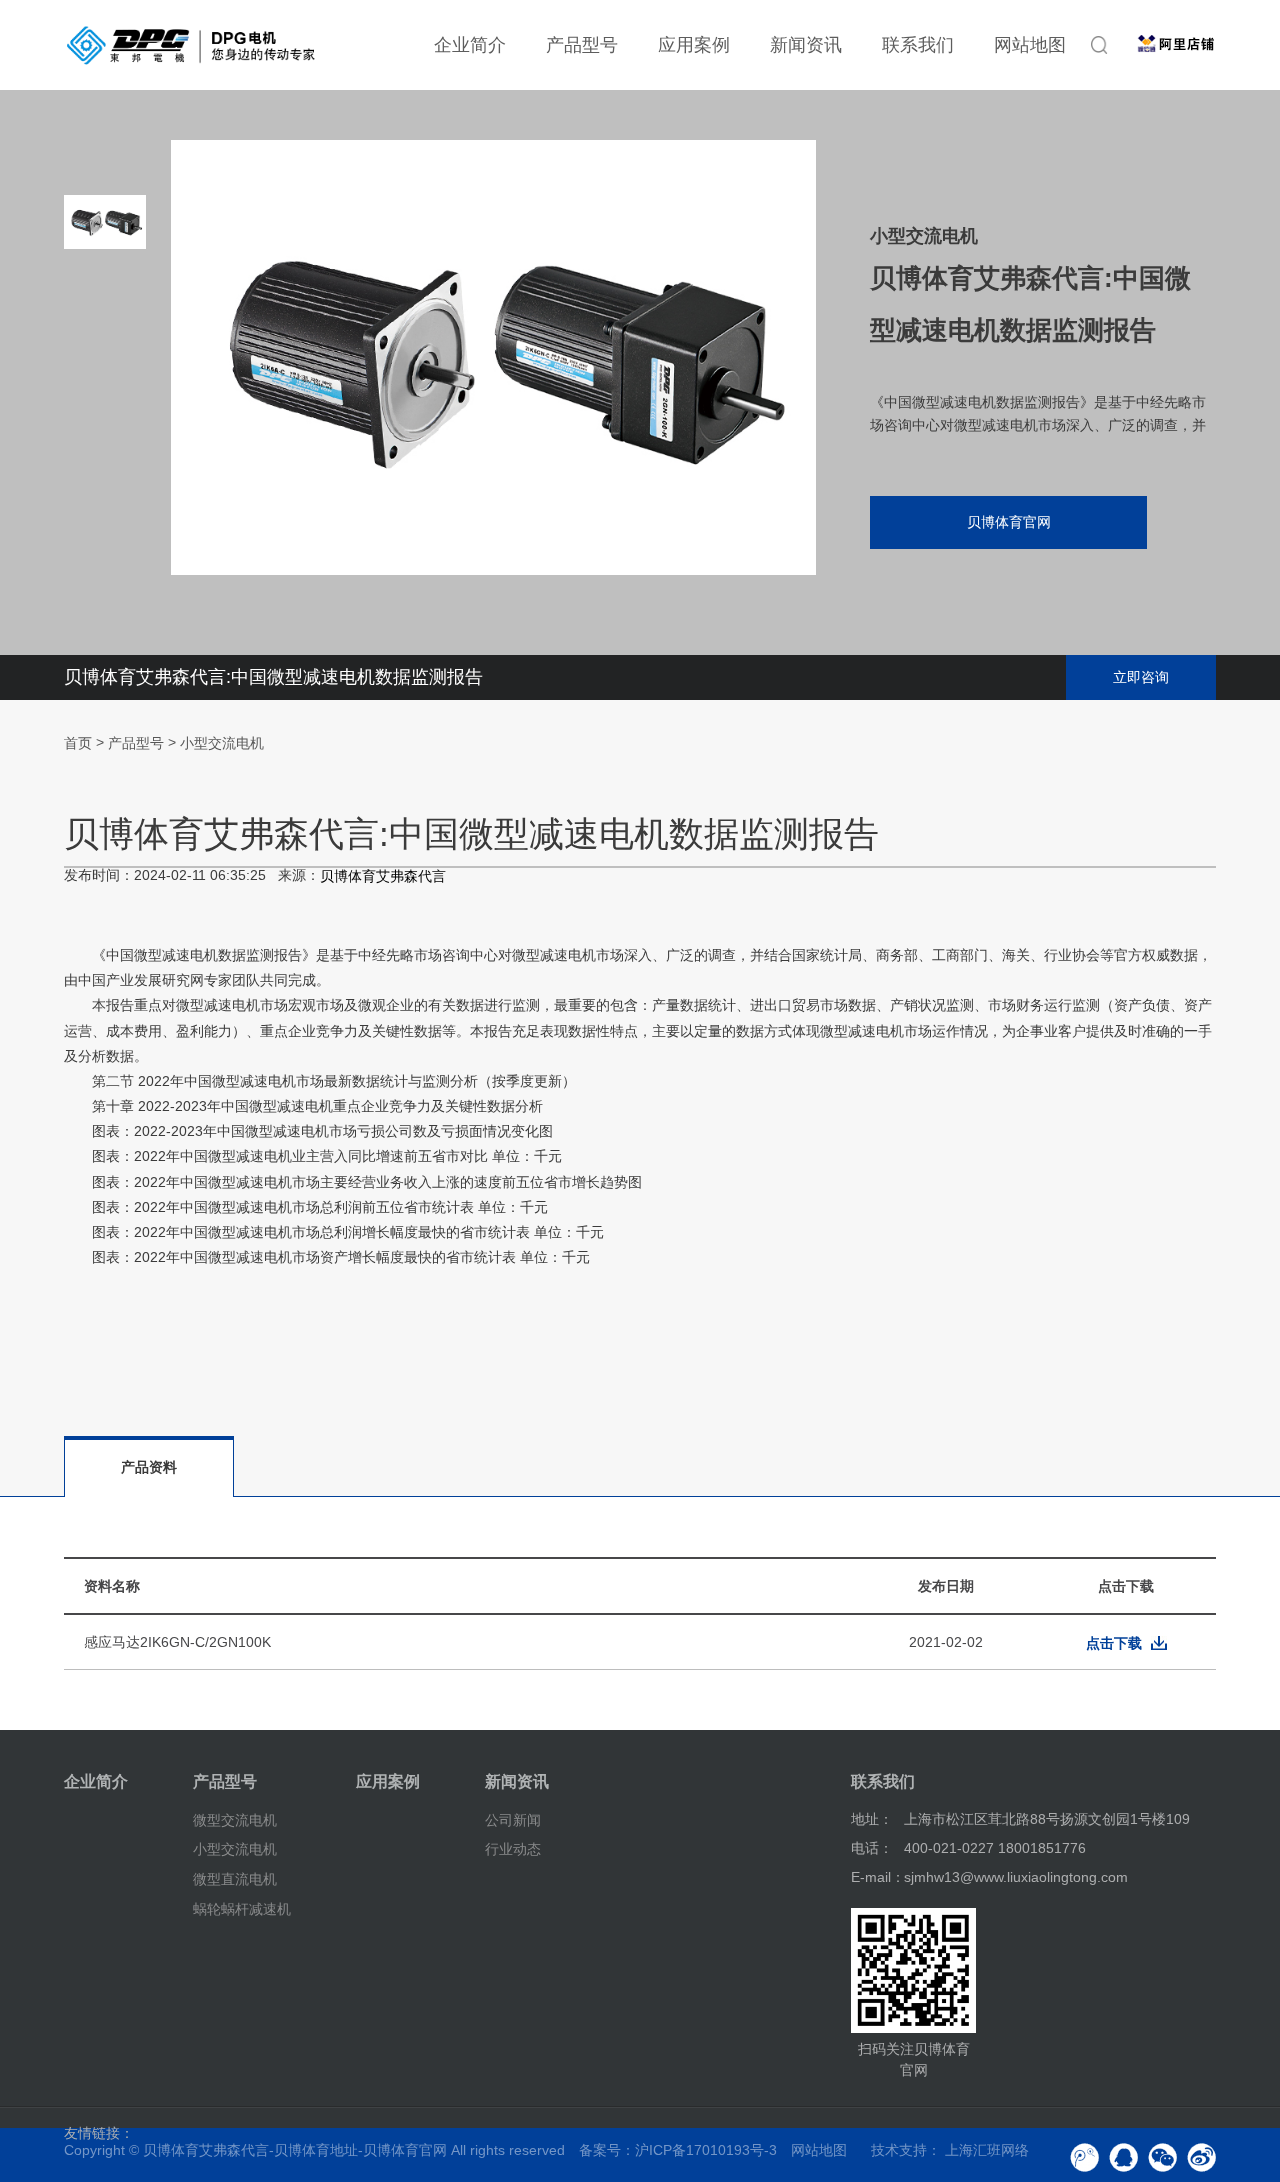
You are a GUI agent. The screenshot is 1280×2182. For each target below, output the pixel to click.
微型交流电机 (235, 1819)
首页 (78, 744)
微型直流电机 (235, 1879)
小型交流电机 (222, 744)
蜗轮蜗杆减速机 (242, 1909)
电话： (872, 1848)
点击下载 (1114, 1643)
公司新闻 (513, 1819)
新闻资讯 (806, 45)
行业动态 (513, 1849)
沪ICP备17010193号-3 (706, 2150)
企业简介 (470, 45)
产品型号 (582, 45)
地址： (872, 1819)
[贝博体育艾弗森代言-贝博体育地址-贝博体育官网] (191, 45)
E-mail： (878, 1877)
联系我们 (918, 45)
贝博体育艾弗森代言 (383, 876)
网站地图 (1030, 45)
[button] (105, 530)
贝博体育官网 (1009, 522)
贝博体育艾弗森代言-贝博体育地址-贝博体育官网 (295, 2150)
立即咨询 (1141, 677)
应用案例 (694, 45)
